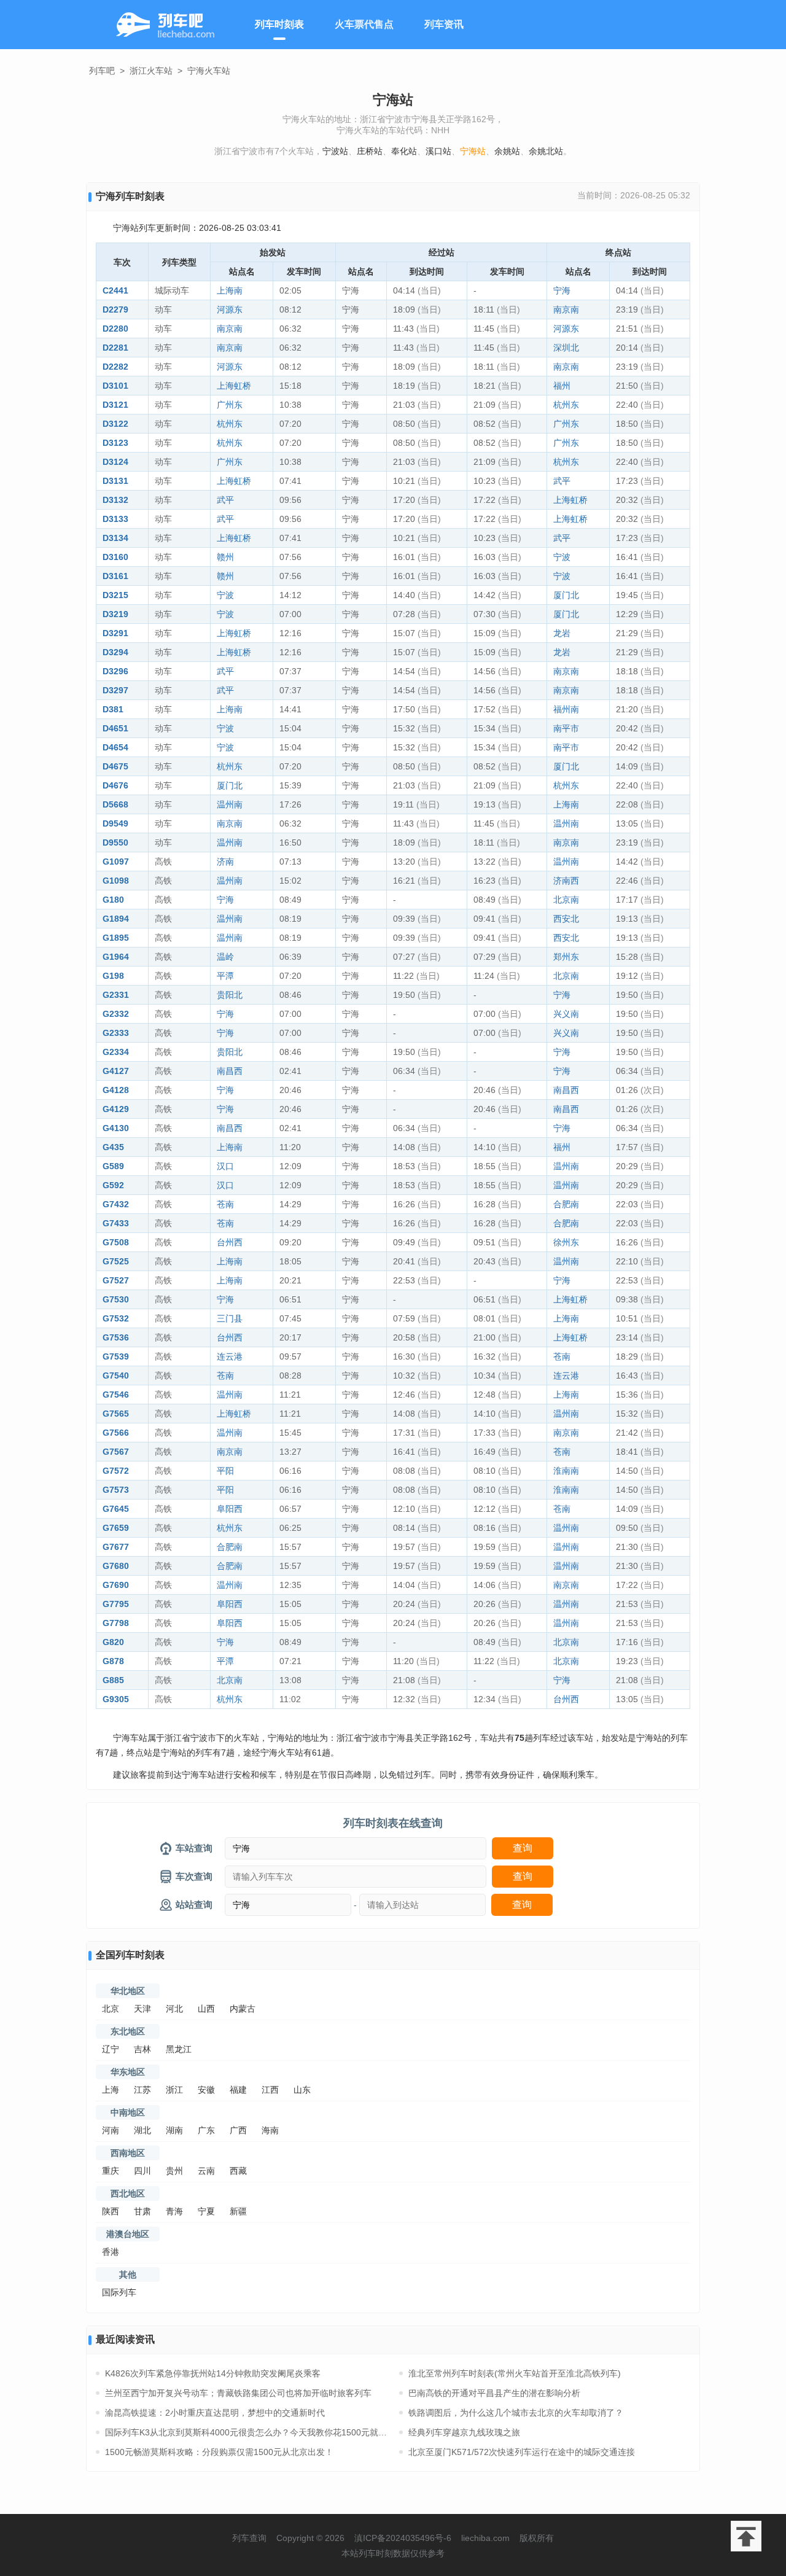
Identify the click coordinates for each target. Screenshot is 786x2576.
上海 (111, 2090)
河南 (111, 2130)
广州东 (230, 405)
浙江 (174, 2090)
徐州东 (566, 1242)
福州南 (566, 709)
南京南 (566, 309)
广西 (238, 2130)
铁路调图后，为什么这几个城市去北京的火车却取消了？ (516, 2413)
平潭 (225, 976)
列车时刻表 (279, 24)
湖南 (174, 2130)
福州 (562, 386)
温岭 (225, 957)
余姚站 (507, 151)
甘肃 (142, 2211)
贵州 (174, 2171)
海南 (270, 2130)
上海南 (230, 290)
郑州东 (566, 957)
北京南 (566, 900)
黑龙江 (179, 2049)
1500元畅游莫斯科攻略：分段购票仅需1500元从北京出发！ (219, 2452)
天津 (142, 2009)
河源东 (230, 309)
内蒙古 (243, 2009)
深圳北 (566, 348)
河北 (174, 2009)
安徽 (206, 2090)
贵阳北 (230, 995)
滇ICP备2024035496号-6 (403, 2538)
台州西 (230, 1242)
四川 (142, 2171)
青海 (174, 2211)
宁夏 (206, 2211)
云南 (206, 2171)
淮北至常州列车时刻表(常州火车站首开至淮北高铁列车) (515, 2373)
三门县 (230, 1318)
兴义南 (566, 1014)
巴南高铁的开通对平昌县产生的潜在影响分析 (494, 2393)
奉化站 (404, 151)
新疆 (238, 2211)
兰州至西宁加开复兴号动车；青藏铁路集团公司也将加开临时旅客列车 (238, 2393)
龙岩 (562, 633)
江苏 (142, 2090)
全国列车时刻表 (130, 1955)
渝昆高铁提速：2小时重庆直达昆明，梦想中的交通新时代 (215, 2413)
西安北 (566, 919)
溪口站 (438, 151)
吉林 (142, 2049)
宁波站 (335, 151)
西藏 (238, 2171)
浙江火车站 (151, 71)
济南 (225, 862)
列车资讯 (444, 24)
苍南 (225, 1204)
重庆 (111, 2171)
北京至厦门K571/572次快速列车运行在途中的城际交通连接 (522, 2452)
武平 (562, 481)
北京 (111, 2009)
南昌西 (230, 1071)
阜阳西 (230, 1509)
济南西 (566, 881)
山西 (206, 2009)
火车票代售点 (364, 24)
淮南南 (566, 1471)
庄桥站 (370, 151)
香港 (111, 2252)
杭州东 (566, 405)
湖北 (142, 2130)
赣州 (225, 557)
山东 (302, 2090)
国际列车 (119, 2292)
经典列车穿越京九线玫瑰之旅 (464, 2432)
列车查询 (249, 2538)
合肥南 (566, 1204)
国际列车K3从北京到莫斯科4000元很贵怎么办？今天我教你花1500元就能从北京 (246, 2432)
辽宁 (111, 2049)
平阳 (225, 1471)
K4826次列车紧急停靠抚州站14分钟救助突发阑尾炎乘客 (213, 2373)
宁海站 (473, 151)
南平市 (566, 728)
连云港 (230, 1356)
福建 (238, 2090)
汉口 (225, 1166)
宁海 (562, 290)
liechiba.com (485, 2538)
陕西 (111, 2211)
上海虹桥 (234, 386)
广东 (206, 2130)
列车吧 (102, 71)
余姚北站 (546, 151)
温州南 (230, 804)
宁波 (562, 557)
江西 (270, 2090)
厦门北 (566, 595)
